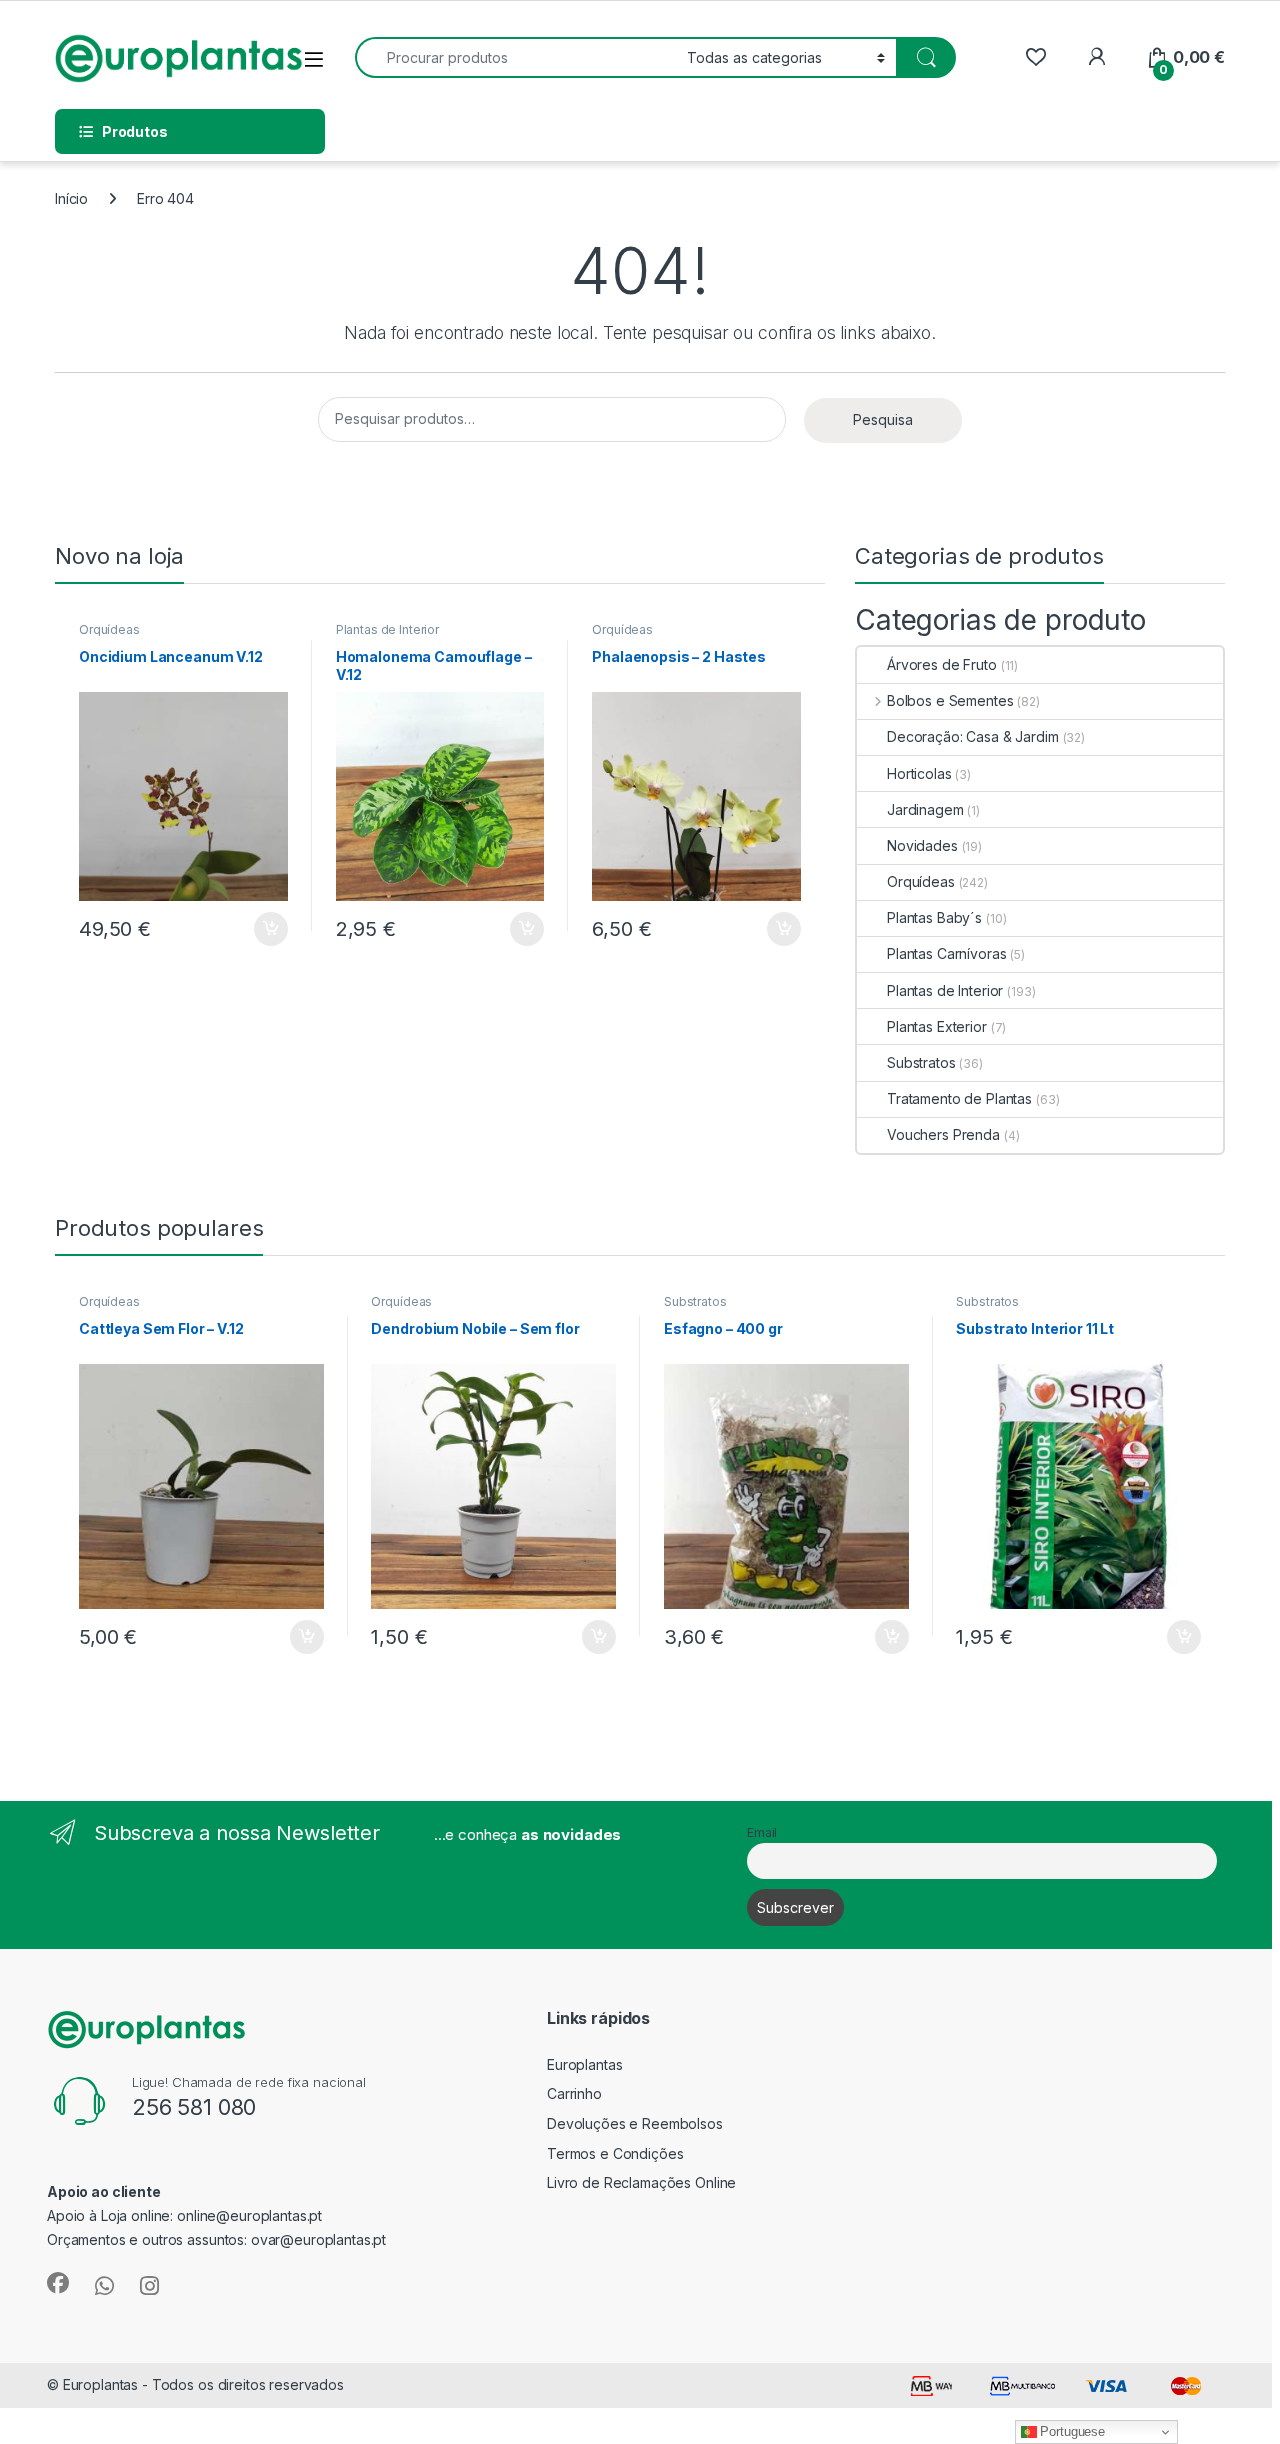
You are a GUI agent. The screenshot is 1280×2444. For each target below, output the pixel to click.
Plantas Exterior (937, 1026)
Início (71, 198)
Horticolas (919, 773)
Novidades (922, 845)
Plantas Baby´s (934, 917)
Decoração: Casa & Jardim (973, 736)
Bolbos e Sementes (950, 700)
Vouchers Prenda (943, 1134)
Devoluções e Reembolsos (635, 2123)
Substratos (921, 1062)
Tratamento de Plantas (959, 1098)
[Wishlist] (1035, 57)
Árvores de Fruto (942, 664)
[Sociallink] (58, 2283)
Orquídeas (109, 629)
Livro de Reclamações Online (641, 2182)
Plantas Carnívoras (946, 953)
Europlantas (584, 2064)
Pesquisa (883, 419)
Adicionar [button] (257, 929)
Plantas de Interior (387, 629)
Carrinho (574, 2093)
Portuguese (1071, 2431)
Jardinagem (925, 809)
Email (762, 1832)
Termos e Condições (615, 2153)
